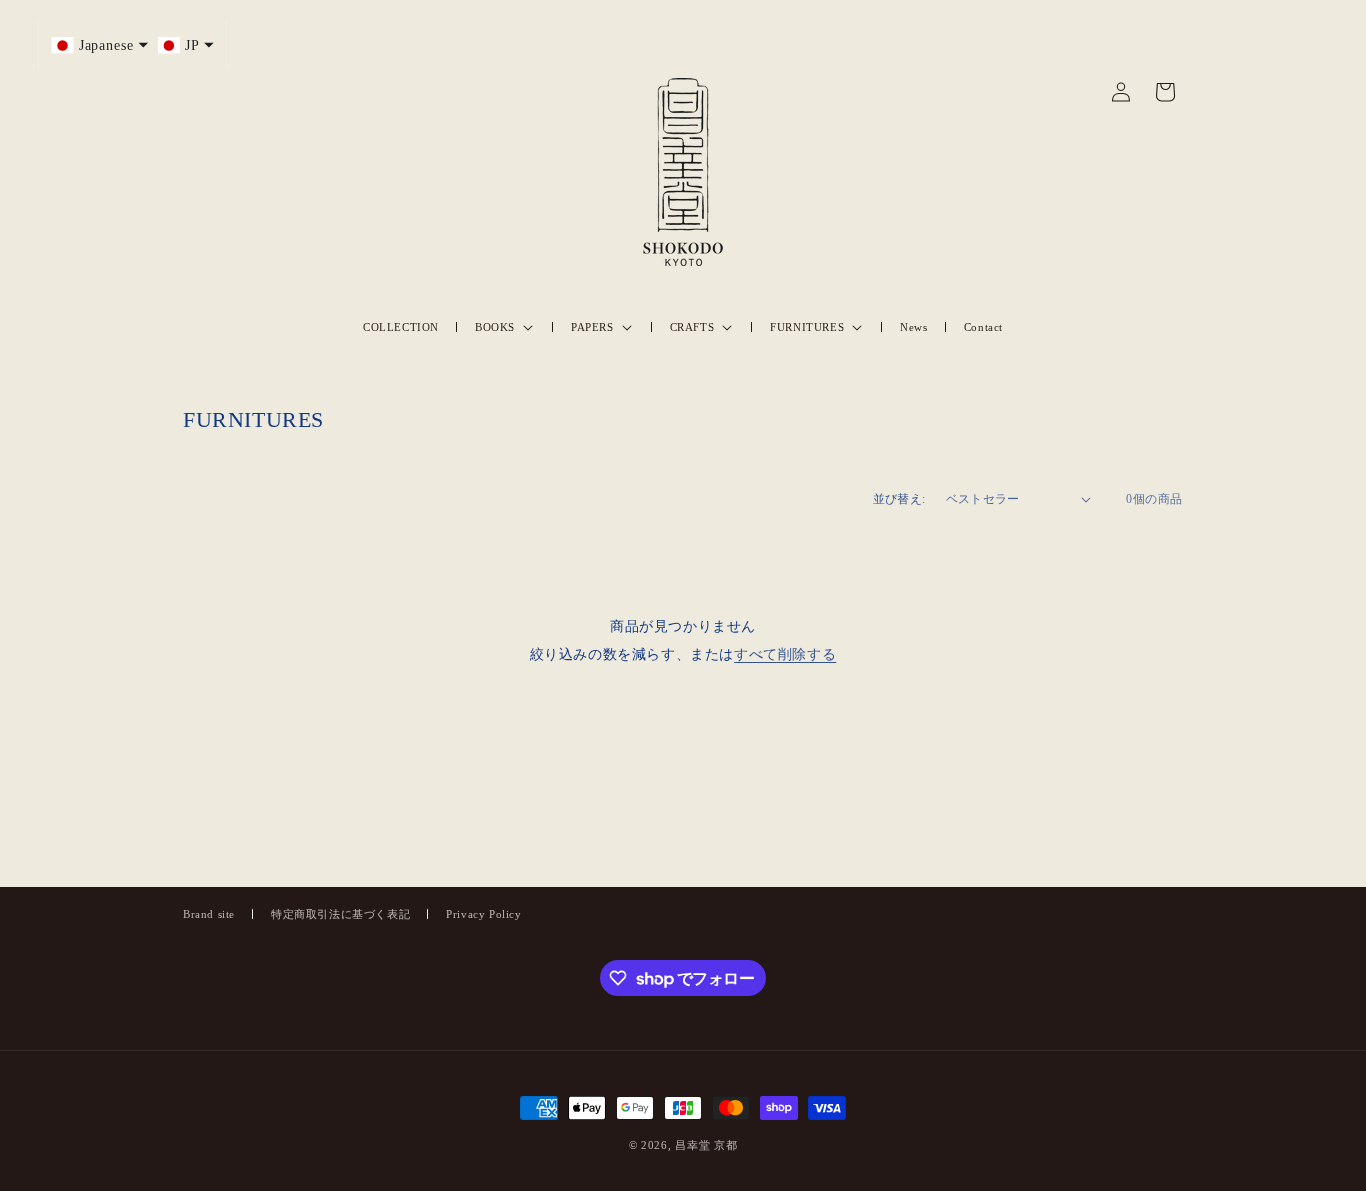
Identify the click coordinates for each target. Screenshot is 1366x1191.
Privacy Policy (483, 914)
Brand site (209, 914)
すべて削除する (785, 654)
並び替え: (899, 499)
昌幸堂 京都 (706, 1145)
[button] (505, 327)
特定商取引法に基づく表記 (340, 914)
